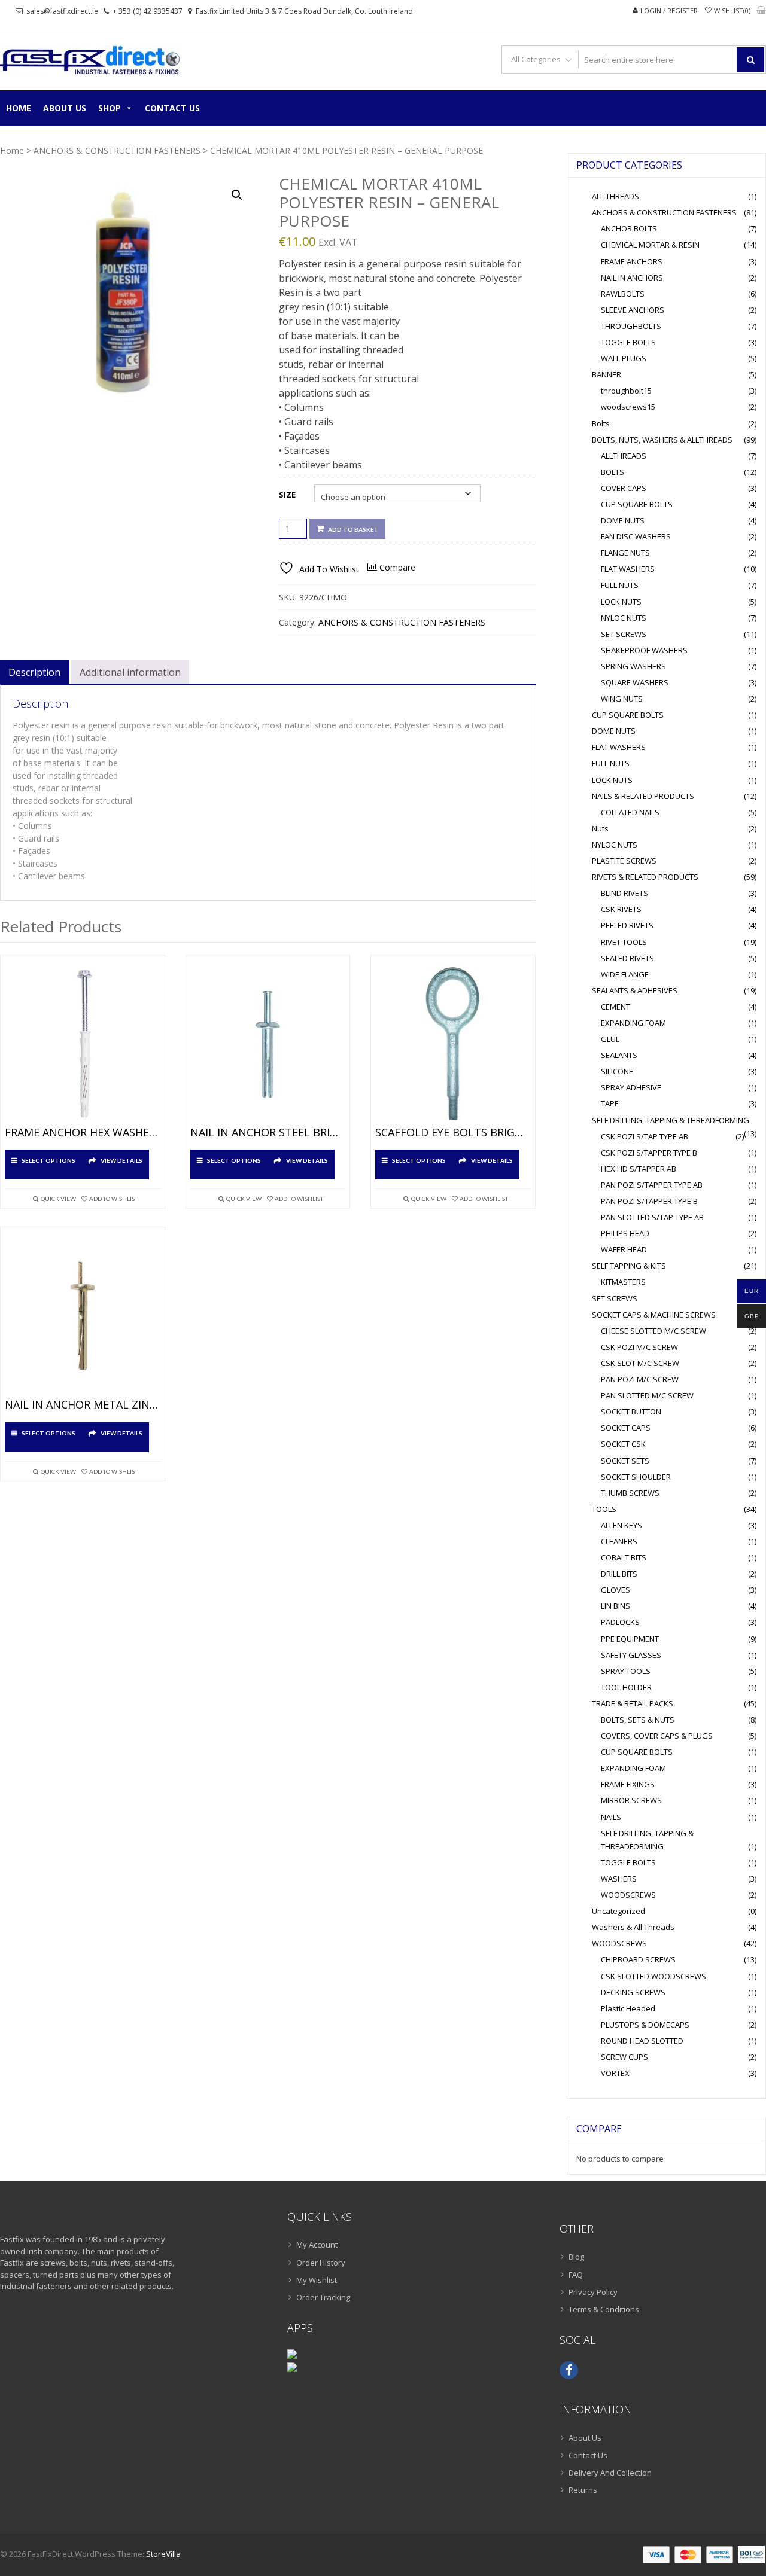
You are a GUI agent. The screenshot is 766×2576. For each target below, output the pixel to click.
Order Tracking (323, 2297)
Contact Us (172, 108)
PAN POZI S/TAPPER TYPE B (649, 1201)
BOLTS (613, 472)
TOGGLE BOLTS (628, 342)
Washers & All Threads (633, 1927)
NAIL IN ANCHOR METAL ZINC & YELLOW (83, 1405)
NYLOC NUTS (624, 618)
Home (19, 108)
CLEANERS (619, 1541)
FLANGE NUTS (625, 553)
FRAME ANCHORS (632, 261)
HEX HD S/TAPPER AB (639, 1169)
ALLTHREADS (624, 456)
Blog (576, 2257)
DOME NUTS (623, 520)
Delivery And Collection (610, 2473)
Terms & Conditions (604, 2309)
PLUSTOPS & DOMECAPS (645, 2025)
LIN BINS (615, 1606)
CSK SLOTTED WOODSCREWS (653, 1976)
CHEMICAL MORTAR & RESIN (650, 245)
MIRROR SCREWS (631, 1800)
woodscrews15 (628, 407)
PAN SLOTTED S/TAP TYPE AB (652, 1217)
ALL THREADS (615, 196)
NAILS (611, 1817)
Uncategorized (618, 1911)
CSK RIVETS (621, 909)
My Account (317, 2245)
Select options (48, 1160)
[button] (237, 195)
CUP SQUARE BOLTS (637, 504)
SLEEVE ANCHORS (633, 310)
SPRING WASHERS (633, 666)
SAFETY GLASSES (631, 1655)
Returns (583, 2490)
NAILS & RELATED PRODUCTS (643, 796)
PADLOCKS (620, 1622)
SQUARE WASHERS (635, 682)
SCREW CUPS (624, 2057)
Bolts (601, 423)
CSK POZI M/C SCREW (639, 1347)
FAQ (576, 2275)
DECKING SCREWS (633, 1992)
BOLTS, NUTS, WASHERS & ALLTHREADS (662, 440)
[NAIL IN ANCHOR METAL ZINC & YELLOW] (83, 1316)
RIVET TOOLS (624, 942)
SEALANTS (619, 1055)
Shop (110, 108)
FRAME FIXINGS (628, 1784)
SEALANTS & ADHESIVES (635, 990)
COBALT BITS (624, 1557)
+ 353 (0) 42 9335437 (148, 11)
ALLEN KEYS (621, 1525)
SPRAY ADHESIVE (631, 1087)
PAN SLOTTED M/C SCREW (647, 1395)
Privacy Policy (593, 2292)
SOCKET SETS (625, 1461)
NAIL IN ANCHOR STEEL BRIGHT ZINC (268, 1133)
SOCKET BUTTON (631, 1412)
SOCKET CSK (623, 1444)
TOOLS (604, 1509)
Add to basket (353, 529)
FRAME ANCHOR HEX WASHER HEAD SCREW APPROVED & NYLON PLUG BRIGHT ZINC (83, 1133)
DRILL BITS (619, 1574)
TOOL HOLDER (626, 1687)
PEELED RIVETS (627, 925)
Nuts (600, 828)
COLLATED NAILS (630, 812)
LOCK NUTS (621, 602)
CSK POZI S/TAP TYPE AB (645, 1136)
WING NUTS (622, 699)
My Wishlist (317, 2280)
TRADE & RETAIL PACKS (633, 1703)
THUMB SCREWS (630, 1493)
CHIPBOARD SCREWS (638, 1959)
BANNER (607, 374)
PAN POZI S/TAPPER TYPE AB (652, 1185)
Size (287, 495)
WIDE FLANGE (625, 974)
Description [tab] (34, 672)
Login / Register (669, 10)
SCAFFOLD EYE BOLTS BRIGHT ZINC (453, 1133)
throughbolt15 (626, 391)
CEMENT (615, 1007)
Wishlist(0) (732, 10)
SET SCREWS (624, 634)
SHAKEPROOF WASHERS (644, 650)
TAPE (610, 1103)
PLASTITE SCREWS (624, 861)
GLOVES (615, 1590)
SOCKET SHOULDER (636, 1477)
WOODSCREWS (628, 1895)
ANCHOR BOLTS (629, 228)
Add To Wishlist (113, 1199)
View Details (121, 1160)
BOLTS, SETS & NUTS (638, 1720)
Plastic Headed (628, 2008)
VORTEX (615, 2073)
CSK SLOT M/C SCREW (640, 1363)
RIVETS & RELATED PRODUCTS (645, 877)
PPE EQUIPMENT (630, 1639)
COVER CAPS (624, 488)
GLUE (610, 1039)
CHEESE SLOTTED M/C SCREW (653, 1331)
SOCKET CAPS (626, 1428)
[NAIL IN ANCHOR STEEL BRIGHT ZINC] (268, 1044)
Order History (321, 2263)
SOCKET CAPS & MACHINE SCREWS (654, 1315)
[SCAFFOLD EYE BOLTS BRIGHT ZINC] (453, 1044)
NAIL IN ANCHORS (632, 278)
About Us (65, 108)
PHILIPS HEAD (625, 1233)
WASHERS (619, 1879)
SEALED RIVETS (627, 958)
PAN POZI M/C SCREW (640, 1379)
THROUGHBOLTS (631, 326)
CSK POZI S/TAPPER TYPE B (649, 1153)
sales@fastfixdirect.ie (62, 11)
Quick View (58, 1199)
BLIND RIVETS (624, 893)
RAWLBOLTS (623, 294)
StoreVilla (163, 2554)
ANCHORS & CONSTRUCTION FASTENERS (117, 150)
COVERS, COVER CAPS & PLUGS (657, 1736)
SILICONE (617, 1071)
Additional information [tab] (130, 672)
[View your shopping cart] (761, 11)
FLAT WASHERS (628, 569)
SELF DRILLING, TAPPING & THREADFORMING (671, 1120)
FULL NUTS (620, 585)
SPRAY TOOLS (626, 1671)
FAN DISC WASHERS (636, 536)
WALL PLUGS (624, 358)
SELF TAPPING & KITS (629, 1266)
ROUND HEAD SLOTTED (642, 2041)
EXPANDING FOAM (633, 1023)
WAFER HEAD (624, 1249)
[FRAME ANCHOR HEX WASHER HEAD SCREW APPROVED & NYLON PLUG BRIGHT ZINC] (83, 1044)
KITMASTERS (623, 1282)
